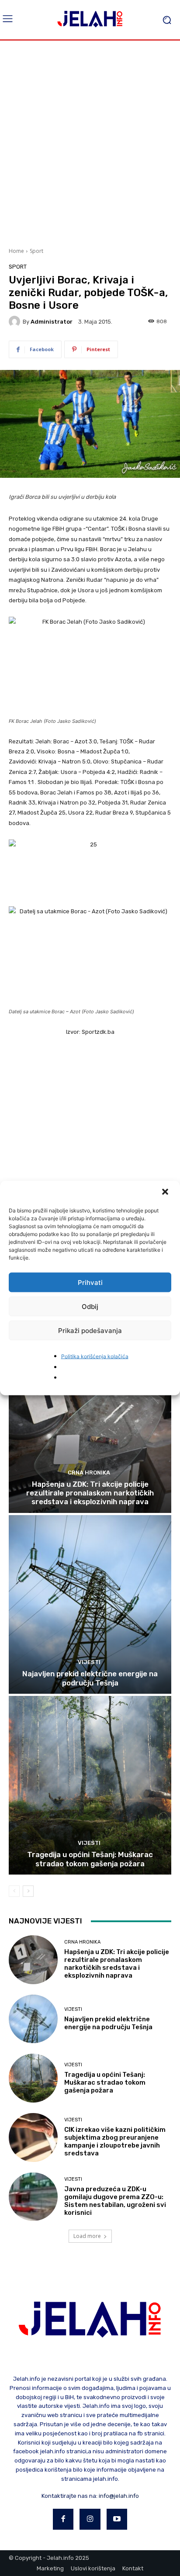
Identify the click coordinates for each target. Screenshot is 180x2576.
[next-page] (28, 1891)
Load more (87, 2236)
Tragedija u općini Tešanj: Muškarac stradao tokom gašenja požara (90, 1859)
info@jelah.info (119, 2496)
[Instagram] (90, 2519)
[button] (166, 1193)
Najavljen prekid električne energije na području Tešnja (90, 1678)
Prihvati (90, 1282)
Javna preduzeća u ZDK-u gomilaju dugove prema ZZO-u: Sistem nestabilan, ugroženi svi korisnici (115, 2201)
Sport (36, 251)
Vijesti (89, 1662)
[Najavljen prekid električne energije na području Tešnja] (90, 1604)
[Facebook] (63, 2519)
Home (16, 251)
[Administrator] (16, 321)
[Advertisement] (90, 143)
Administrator (52, 322)
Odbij (90, 1306)
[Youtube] (117, 2519)
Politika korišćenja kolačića (95, 1356)
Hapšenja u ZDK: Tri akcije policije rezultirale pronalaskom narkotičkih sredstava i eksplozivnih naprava (90, 1493)
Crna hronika (89, 1473)
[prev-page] (14, 1891)
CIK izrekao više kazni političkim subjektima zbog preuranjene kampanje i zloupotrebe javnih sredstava (115, 2141)
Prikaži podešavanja (90, 1330)
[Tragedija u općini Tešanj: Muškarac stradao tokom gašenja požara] (90, 1785)
